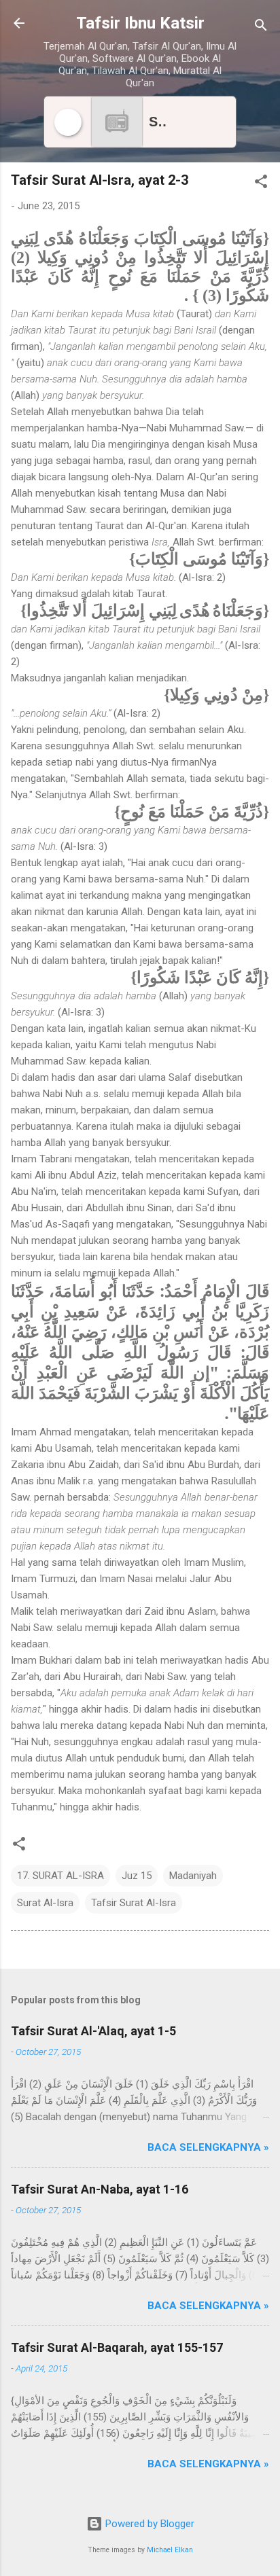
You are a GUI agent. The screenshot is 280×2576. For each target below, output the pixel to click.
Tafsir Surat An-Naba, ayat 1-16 (100, 2189)
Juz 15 (137, 1876)
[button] (261, 184)
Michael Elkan (170, 2550)
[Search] (261, 28)
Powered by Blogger (148, 2524)
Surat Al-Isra (45, 1903)
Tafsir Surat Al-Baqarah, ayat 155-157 (117, 2347)
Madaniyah (193, 1876)
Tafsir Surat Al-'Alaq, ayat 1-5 (93, 2031)
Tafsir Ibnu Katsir (140, 23)
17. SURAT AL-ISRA (60, 1876)
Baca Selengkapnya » (208, 2147)
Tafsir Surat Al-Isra (134, 1903)
